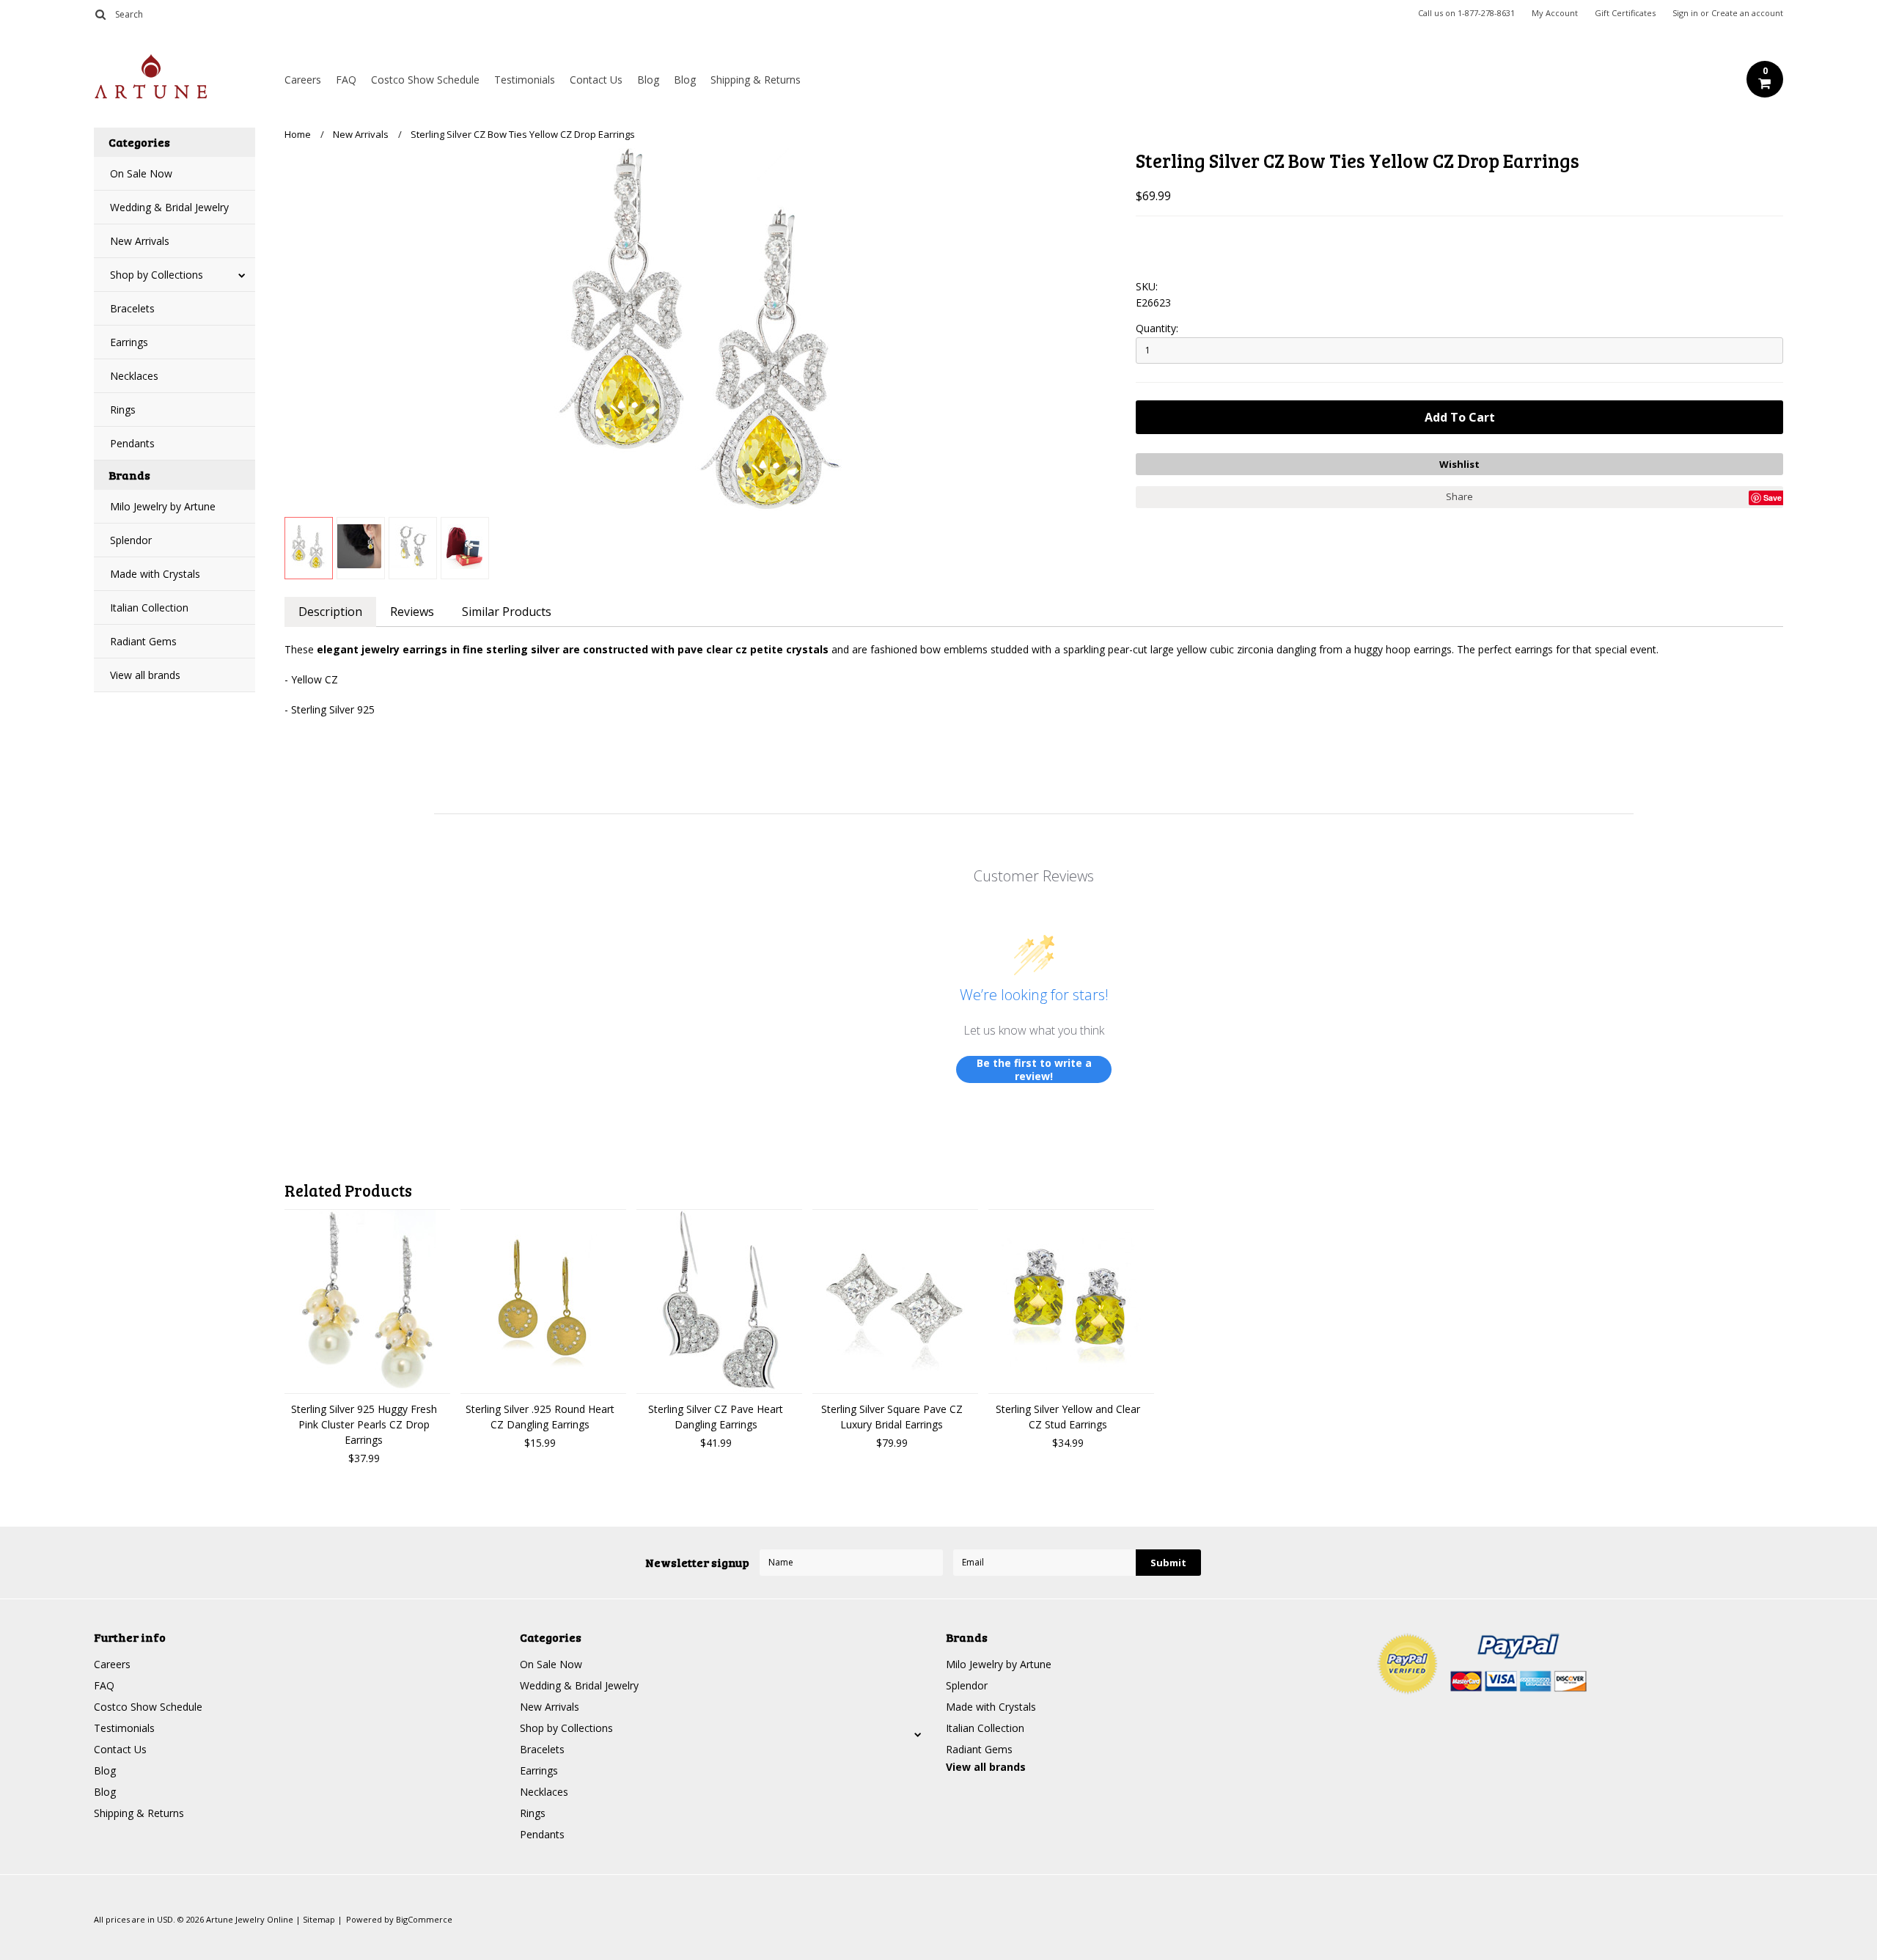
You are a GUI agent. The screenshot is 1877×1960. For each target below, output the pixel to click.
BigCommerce (424, 1919)
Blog (648, 80)
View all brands (145, 675)
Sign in (1685, 13)
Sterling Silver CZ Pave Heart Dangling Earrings (716, 1417)
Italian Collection (149, 608)
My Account (1555, 13)
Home (298, 134)
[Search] (100, 14)
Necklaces (134, 376)
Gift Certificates (1625, 13)
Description (330, 612)
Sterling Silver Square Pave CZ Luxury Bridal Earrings (892, 1417)
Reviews (412, 612)
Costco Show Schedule (425, 80)
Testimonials (525, 80)
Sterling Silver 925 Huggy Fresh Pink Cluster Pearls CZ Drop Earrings (364, 1424)
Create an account (1747, 13)
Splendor (131, 540)
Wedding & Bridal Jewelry (169, 207)
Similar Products (507, 612)
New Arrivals (140, 241)
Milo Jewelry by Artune (163, 506)
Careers (303, 80)
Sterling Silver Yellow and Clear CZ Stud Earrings (1068, 1417)
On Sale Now (141, 173)
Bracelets (132, 308)
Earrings (129, 342)
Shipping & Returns (756, 80)
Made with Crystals (155, 574)
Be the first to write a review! (1034, 1069)
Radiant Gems (143, 641)
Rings (123, 410)
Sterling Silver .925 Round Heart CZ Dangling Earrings (540, 1417)
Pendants (132, 443)
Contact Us (596, 80)
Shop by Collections (157, 275)
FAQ (346, 80)
